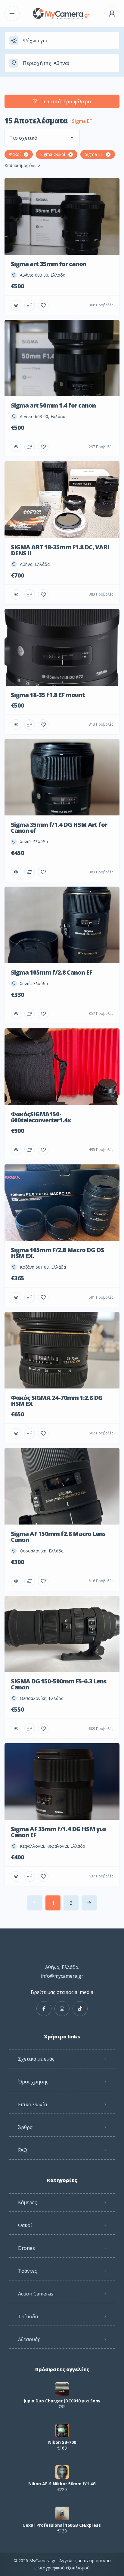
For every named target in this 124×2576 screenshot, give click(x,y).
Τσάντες (28, 2271)
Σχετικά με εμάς (36, 2059)
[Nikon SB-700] (62, 2430)
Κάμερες (28, 2202)
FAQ (23, 2150)
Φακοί (25, 2225)
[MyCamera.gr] (62, 14)
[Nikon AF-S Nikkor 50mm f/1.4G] (62, 2472)
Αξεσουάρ (29, 2339)
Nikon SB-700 (62, 2442)
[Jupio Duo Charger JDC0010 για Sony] (62, 2389)
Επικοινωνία (33, 2104)
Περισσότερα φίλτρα (66, 102)
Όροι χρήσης (33, 2082)
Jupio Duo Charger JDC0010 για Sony (62, 2401)
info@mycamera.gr (62, 1976)
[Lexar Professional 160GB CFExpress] (62, 2513)
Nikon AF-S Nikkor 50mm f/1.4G (62, 2484)
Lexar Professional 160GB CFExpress (62, 2525)
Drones (26, 2248)
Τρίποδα (28, 2317)
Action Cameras (36, 2294)
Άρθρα (25, 2127)
